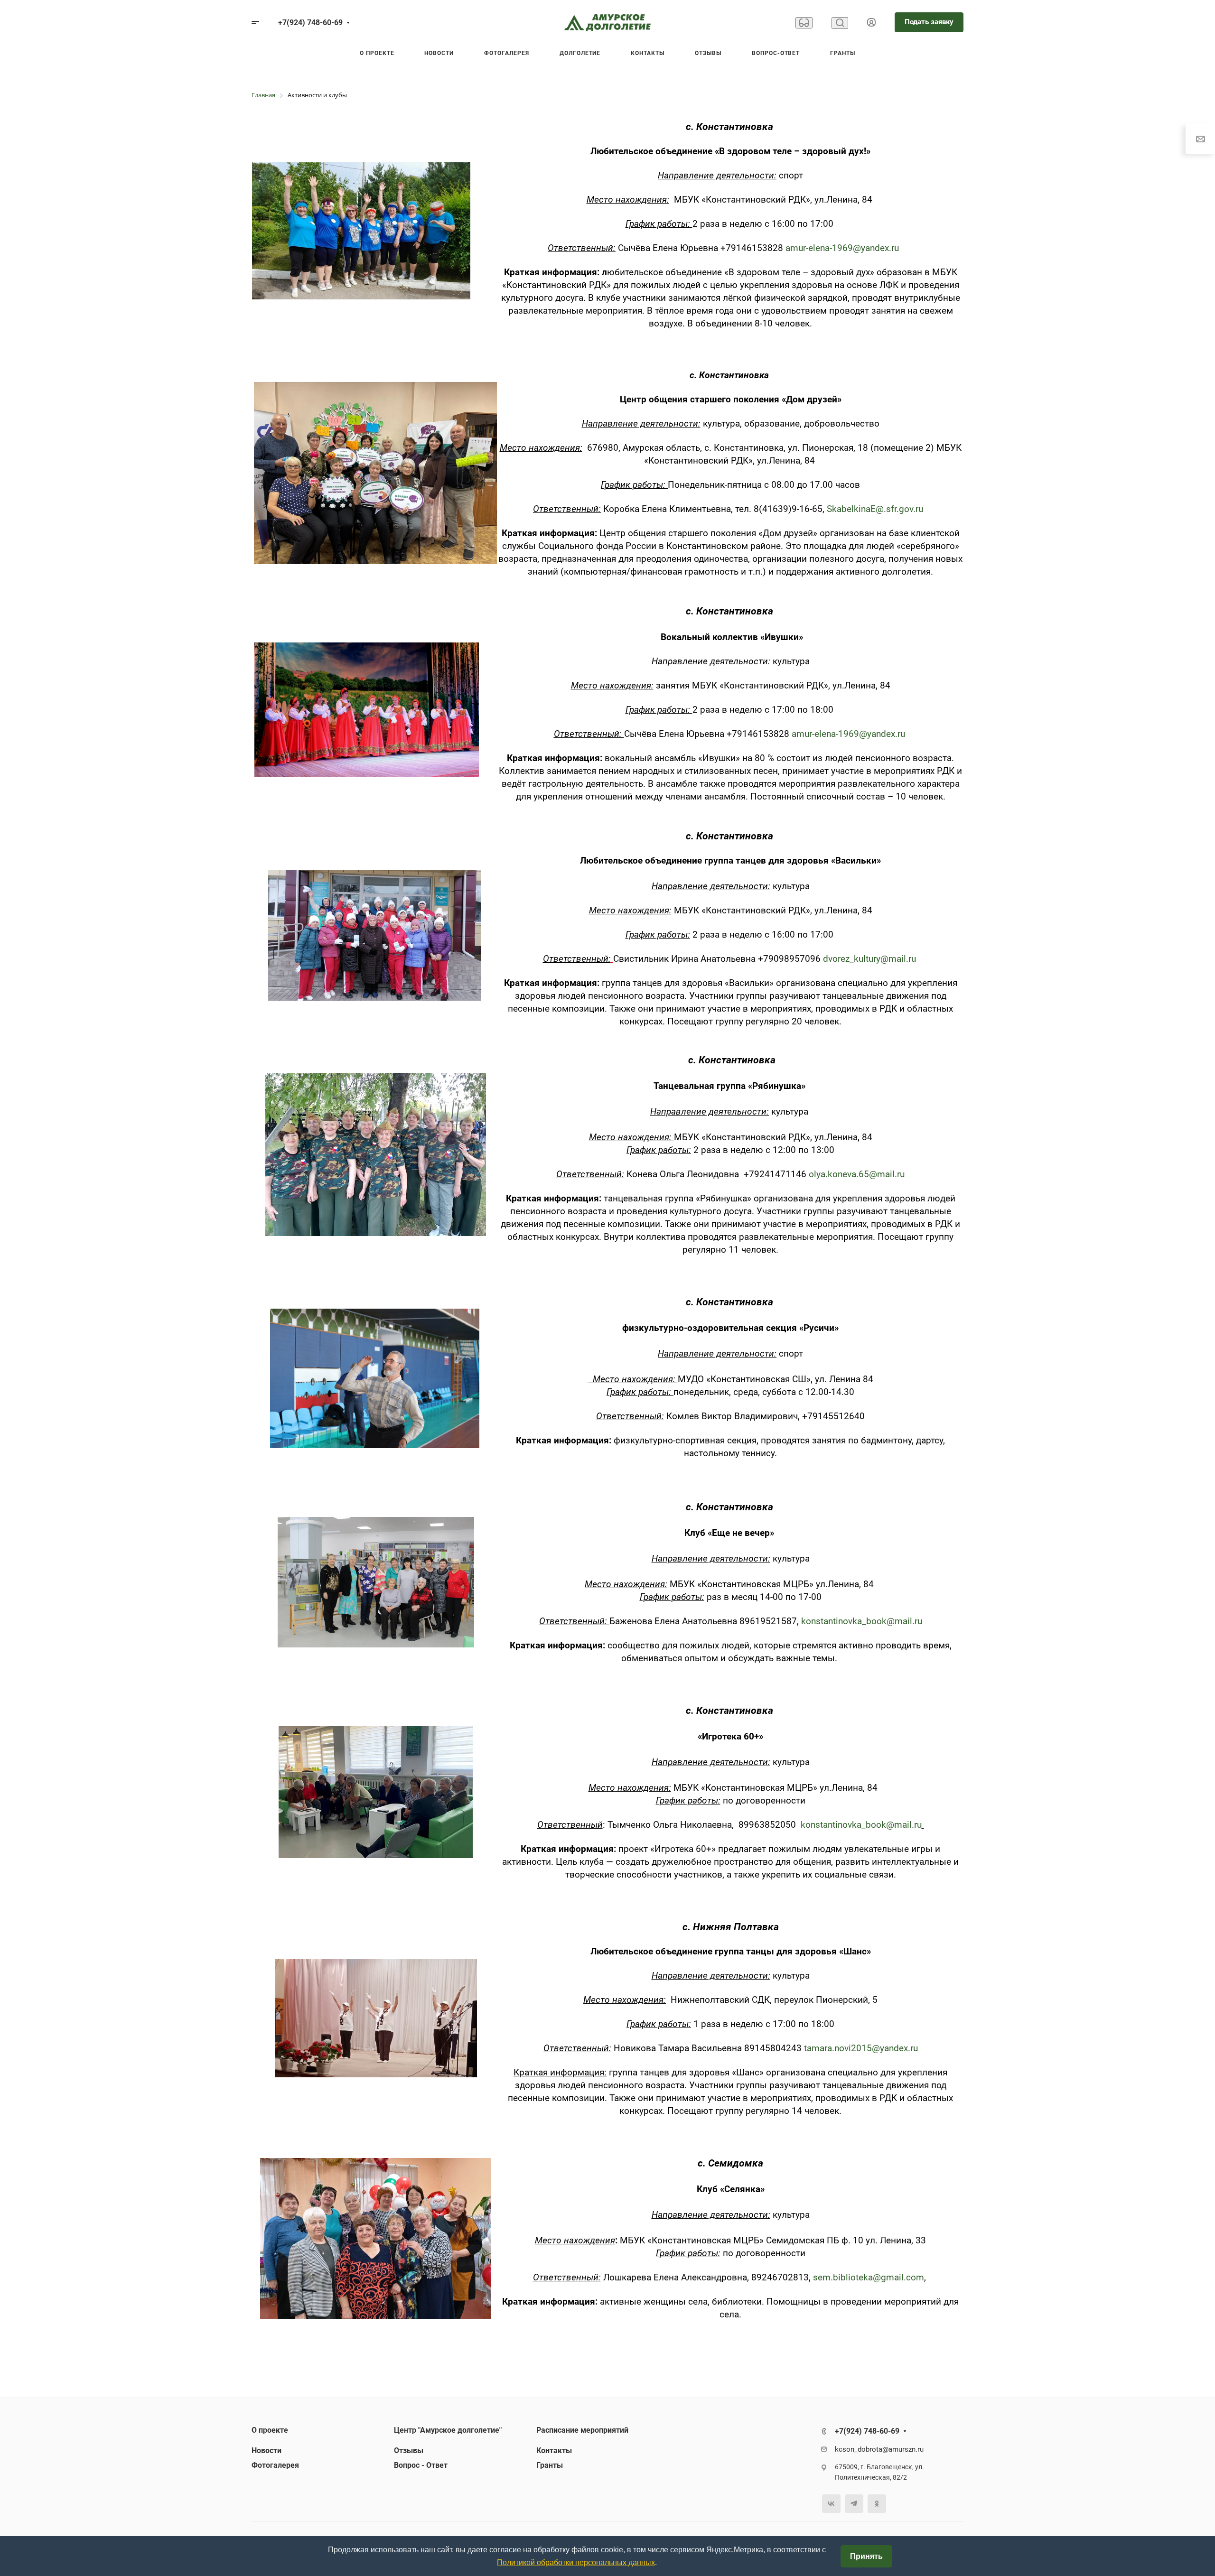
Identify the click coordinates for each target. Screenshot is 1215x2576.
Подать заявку (929, 22)
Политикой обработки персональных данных (576, 2562)
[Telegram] (854, 2504)
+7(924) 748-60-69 (310, 23)
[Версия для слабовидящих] (804, 23)
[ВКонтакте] (831, 2504)
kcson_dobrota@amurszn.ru (879, 2449)
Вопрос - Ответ (421, 2465)
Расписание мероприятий (582, 2430)
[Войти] (871, 23)
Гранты (550, 2465)
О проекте (270, 2430)
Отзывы (409, 2450)
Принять (866, 2556)
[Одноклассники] (877, 2504)
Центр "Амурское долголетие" (448, 2430)
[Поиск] (840, 23)
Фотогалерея (275, 2465)
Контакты (554, 2450)
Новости (266, 2450)
